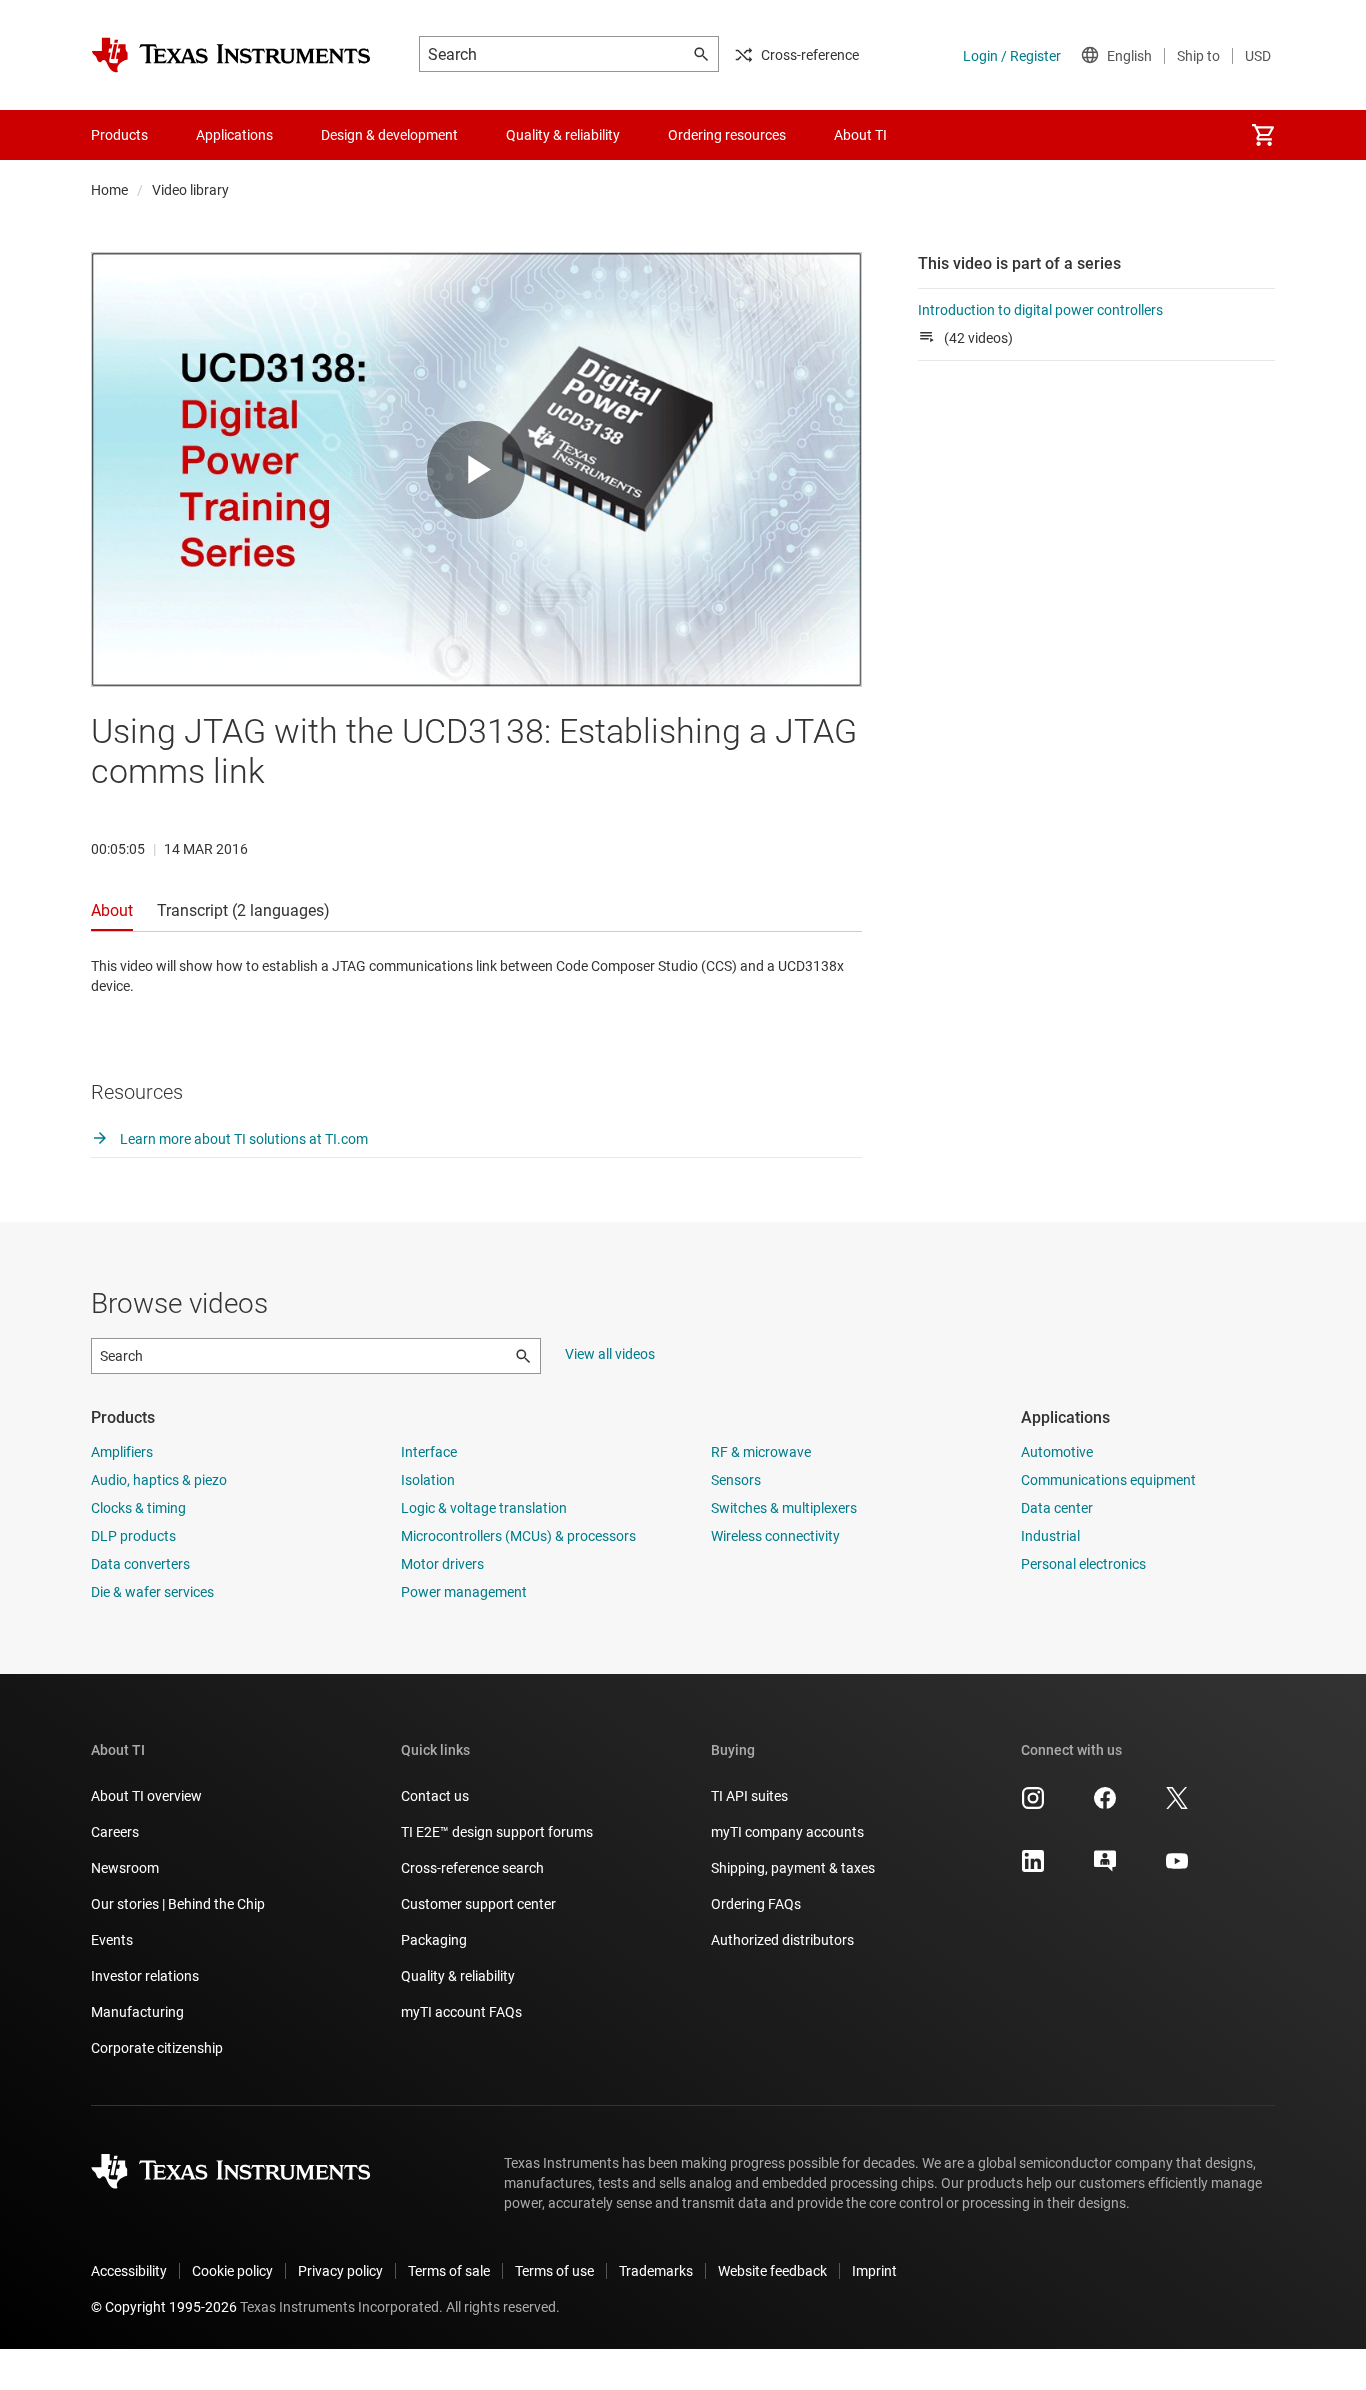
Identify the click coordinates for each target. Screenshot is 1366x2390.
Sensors (736, 1480)
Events (112, 1940)
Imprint (874, 2271)
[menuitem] (1263, 135)
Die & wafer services (152, 1592)
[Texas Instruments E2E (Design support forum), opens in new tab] (1105, 1868)
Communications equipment (1108, 1480)
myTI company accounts (787, 1832)
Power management (464, 1592)
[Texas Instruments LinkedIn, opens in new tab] (1033, 1868)
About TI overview (146, 1796)
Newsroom (125, 1868)
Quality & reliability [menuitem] (563, 135)
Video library (190, 190)
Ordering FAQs (756, 1904)
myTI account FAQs (461, 2012)
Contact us (435, 1796)
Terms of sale (449, 2271)
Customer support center (478, 1904)
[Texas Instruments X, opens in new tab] (1177, 1805)
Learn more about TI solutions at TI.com (242, 1139)
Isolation (428, 1480)
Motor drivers (442, 1564)
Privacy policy (340, 2271)
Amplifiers (122, 1452)
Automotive (1057, 1452)
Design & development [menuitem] (389, 135)
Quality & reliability (458, 1976)
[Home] (231, 55)
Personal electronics (1083, 1564)
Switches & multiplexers (784, 1508)
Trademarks (656, 2271)
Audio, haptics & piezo (159, 1480)
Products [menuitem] (119, 135)
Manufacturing (137, 2012)
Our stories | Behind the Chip (178, 1904)
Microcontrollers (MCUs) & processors (518, 1536)
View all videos (610, 1354)
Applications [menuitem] (234, 135)
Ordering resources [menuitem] (727, 135)
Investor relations (145, 1976)
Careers (115, 1832)
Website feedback (772, 2271)
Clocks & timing (138, 1508)
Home (109, 190)
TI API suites (749, 1796)
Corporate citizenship (157, 2048)
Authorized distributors (782, 1940)
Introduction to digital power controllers (1040, 310)
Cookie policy (232, 2271)
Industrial (1050, 1536)
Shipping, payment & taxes (793, 1868)
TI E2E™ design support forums (497, 1832)
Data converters (140, 1564)
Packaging (434, 1940)
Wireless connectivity (775, 1536)
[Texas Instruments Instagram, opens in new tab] (1033, 1805)
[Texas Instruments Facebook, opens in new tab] (1105, 1805)
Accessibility (129, 2271)
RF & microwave (761, 1452)
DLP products (133, 1536)
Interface (429, 1452)
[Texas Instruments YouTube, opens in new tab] (1177, 1868)
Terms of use (554, 2271)
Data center (1057, 1508)
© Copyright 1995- (164, 2307)
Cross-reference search (472, 1868)
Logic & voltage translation (484, 1508)
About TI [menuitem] (860, 135)
